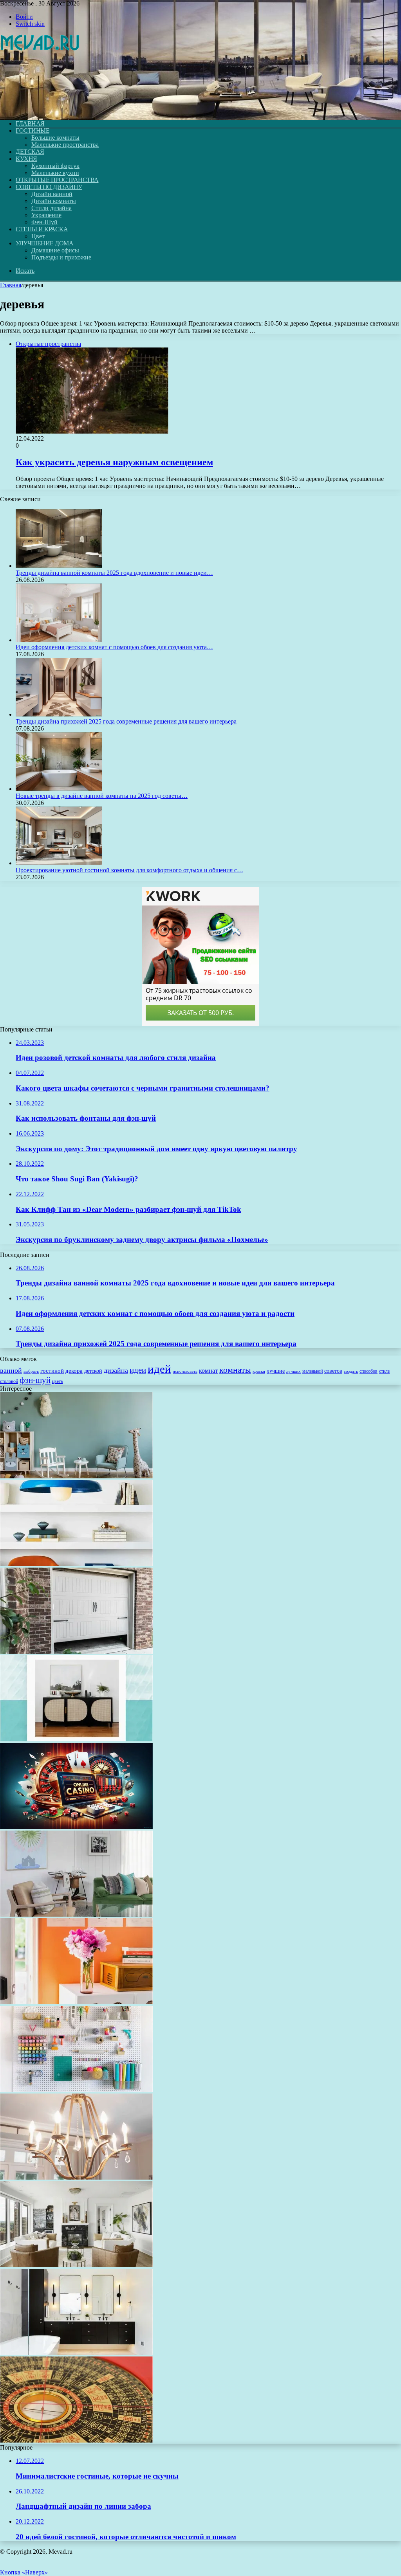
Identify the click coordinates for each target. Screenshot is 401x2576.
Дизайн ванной (52, 194)
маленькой (312, 1371)
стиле (384, 1371)
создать (351, 1371)
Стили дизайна (51, 208)
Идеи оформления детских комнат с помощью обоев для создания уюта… (114, 647)
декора (74, 1371)
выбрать (31, 1371)
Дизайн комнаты (54, 201)
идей (159, 1369)
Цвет (38, 236)
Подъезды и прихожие (61, 257)
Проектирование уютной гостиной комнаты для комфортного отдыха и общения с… (129, 870)
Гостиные (33, 131)
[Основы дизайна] (40, 110)
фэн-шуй (35, 1380)
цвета (57, 1381)
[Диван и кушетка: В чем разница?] (76, 2265)
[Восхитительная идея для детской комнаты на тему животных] (76, 1476)
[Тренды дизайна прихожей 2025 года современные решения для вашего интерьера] (59, 714)
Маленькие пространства (65, 145)
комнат (208, 1371)
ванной (11, 1370)
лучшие (276, 1371)
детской (93, 1371)
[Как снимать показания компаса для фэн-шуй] (76, 2440)
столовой (9, 1381)
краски (259, 1371)
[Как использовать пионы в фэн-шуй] (76, 2002)
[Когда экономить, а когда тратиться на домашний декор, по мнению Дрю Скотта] (76, 1739)
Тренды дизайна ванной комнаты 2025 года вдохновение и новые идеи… (114, 573)
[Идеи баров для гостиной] (76, 1914)
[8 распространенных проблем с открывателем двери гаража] (76, 1652)
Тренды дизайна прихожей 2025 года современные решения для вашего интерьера (126, 721)
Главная (11, 285)
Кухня (26, 159)
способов (368, 1371)
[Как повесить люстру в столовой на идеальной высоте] (76, 2177)
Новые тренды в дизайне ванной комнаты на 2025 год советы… (102, 796)
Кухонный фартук (55, 166)
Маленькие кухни (55, 173)
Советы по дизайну (49, 187)
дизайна (116, 1370)
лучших (294, 1371)
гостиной (52, 1371)
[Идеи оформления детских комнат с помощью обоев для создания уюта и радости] (59, 640)
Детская (30, 152)
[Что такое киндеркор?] (76, 1564)
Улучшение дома (44, 243)
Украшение (46, 215)
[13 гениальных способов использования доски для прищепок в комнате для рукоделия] (76, 2090)
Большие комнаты (55, 138)
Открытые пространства (57, 180)
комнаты (235, 1370)
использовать (185, 1371)
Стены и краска (42, 229)
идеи (138, 1370)
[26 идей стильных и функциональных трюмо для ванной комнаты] (76, 2353)
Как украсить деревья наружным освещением (114, 462)
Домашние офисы (55, 250)
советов (333, 1371)
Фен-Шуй (44, 222)
